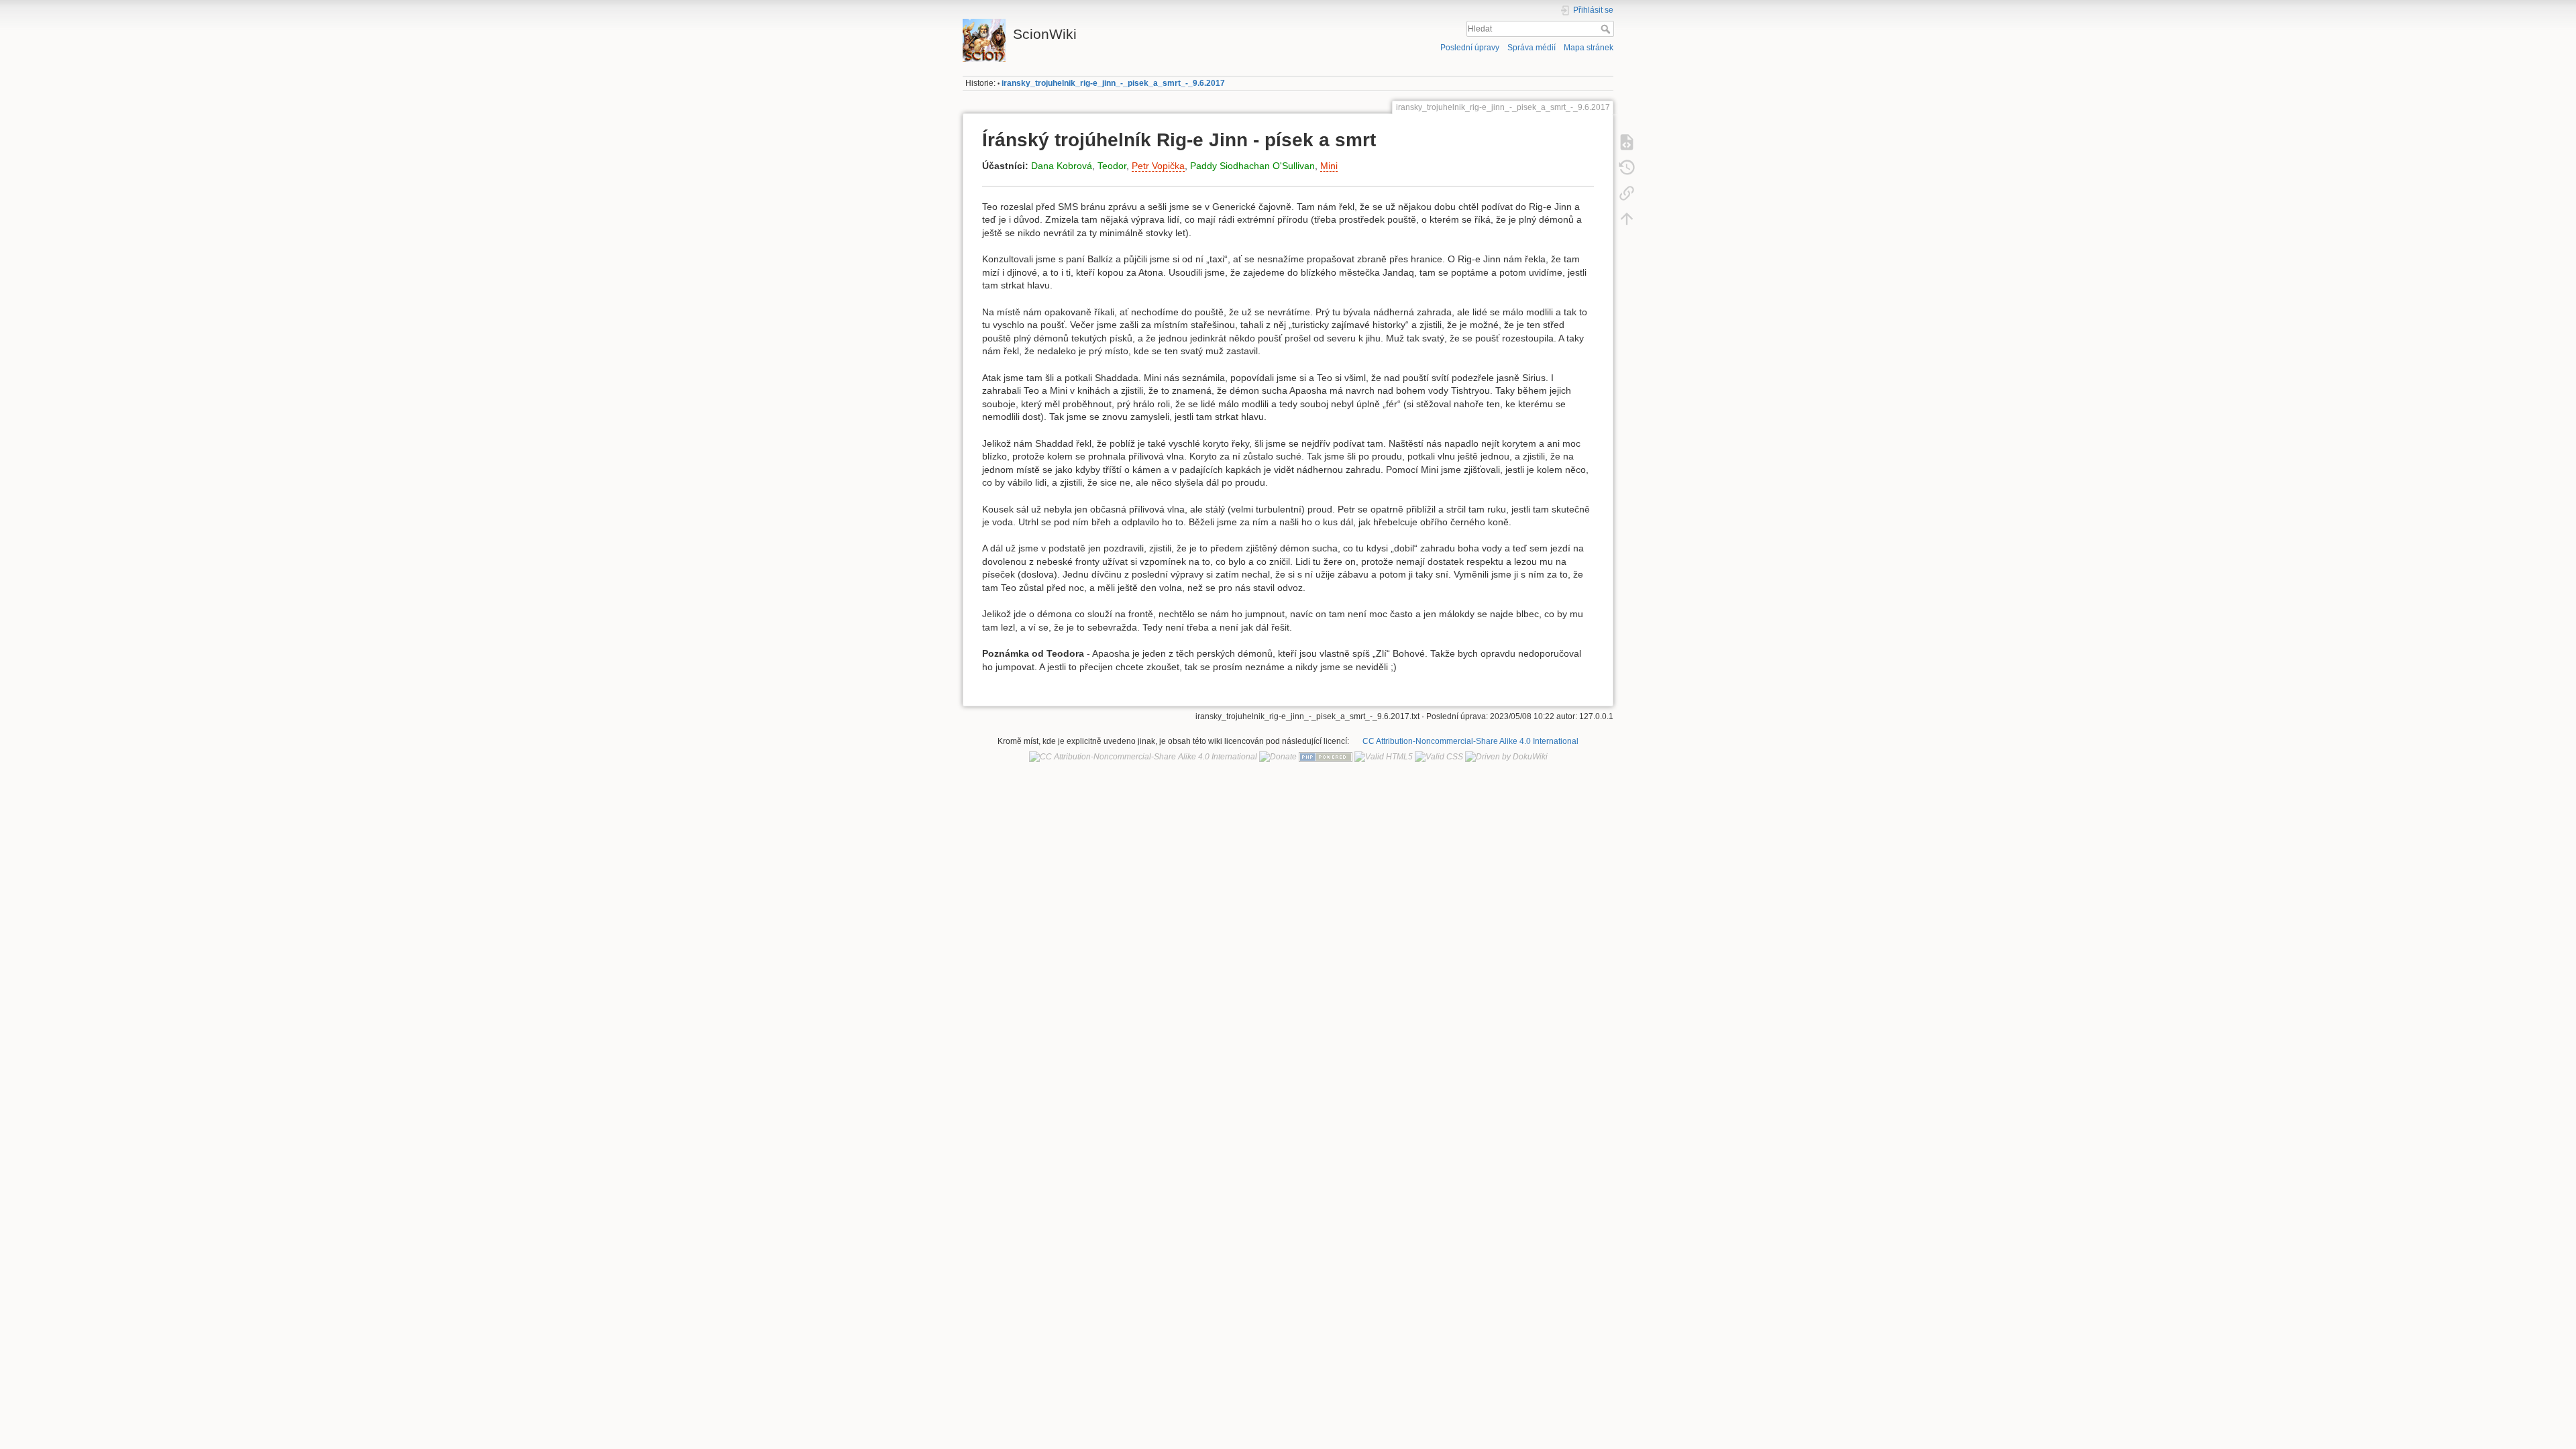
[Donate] (1278, 757)
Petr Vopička (1158, 166)
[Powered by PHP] (1326, 757)
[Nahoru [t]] (1627, 219)
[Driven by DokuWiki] (1506, 757)
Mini (1329, 166)
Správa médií (1532, 48)
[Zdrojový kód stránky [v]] (1627, 142)
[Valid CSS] (1439, 757)
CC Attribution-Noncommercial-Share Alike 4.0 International (1470, 741)
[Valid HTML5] (1384, 757)
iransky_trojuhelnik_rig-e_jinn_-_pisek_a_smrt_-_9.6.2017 (1113, 83)
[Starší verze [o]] (1627, 168)
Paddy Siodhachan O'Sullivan (1252, 166)
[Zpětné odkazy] (1627, 193)
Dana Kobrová (1062, 166)
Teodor (1112, 166)
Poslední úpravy (1470, 48)
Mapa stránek (1589, 48)
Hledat (1607, 29)
